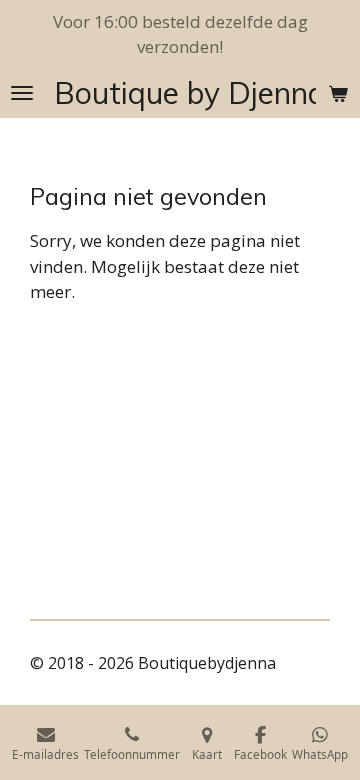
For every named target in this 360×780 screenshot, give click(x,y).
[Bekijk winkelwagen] (338, 93)
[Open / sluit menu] (22, 93)
